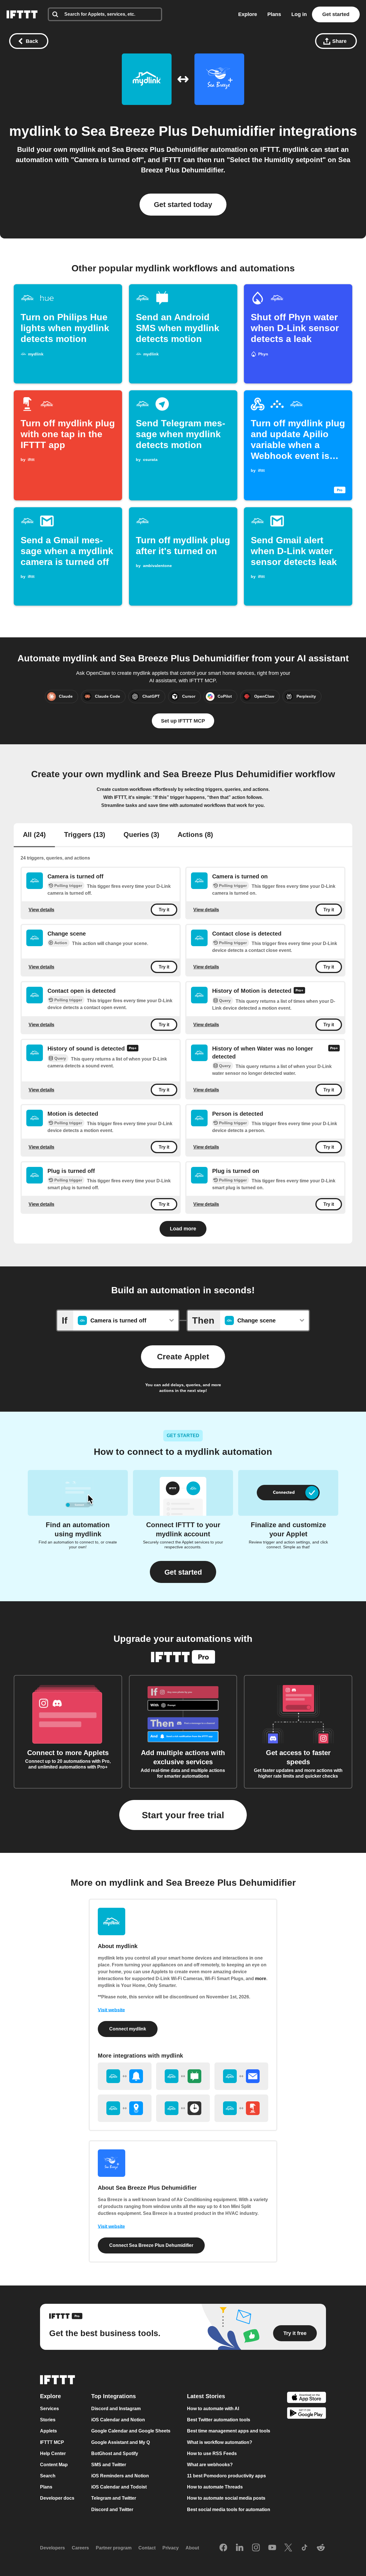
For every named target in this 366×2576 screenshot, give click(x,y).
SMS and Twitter (109, 2465)
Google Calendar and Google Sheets (131, 2431)
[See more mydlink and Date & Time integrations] (183, 2108)
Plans (274, 14)
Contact (147, 2548)
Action (61, 943)
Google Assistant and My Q (121, 2442)
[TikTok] (305, 2548)
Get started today (183, 204)
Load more (183, 1229)
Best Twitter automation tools (219, 2420)
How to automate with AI (213, 2409)
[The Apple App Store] (307, 2398)
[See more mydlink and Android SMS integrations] (183, 2076)
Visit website (111, 2010)
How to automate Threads (215, 2487)
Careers (80, 2548)
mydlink (35, 131)
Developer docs (57, 2498)
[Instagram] (256, 2548)
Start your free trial (183, 1815)
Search (48, 2476)
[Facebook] (223, 2548)
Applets (48, 2431)
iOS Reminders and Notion (120, 2476)
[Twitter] (288, 2548)
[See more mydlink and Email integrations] (241, 2076)
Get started (336, 14)
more (261, 1979)
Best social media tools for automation (229, 2510)
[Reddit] (321, 2548)
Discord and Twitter (112, 2510)
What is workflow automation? (220, 2442)
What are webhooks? (210, 2465)
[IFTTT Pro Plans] (299, 991)
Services (49, 2409)
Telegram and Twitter (114, 2498)
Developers (52, 2548)
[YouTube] (272, 2548)
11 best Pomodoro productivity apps (226, 2476)
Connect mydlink (128, 2029)
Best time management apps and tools (229, 2431)
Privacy (171, 2548)
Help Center (53, 2453)
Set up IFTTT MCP (183, 721)
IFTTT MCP (52, 2442)
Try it (164, 910)
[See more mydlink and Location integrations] (125, 2108)
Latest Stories (206, 2396)
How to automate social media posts (226, 2498)
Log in (299, 14)
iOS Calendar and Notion (118, 2420)
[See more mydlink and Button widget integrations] (241, 2108)
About (192, 2548)
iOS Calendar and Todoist (119, 2487)
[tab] (34, 835)
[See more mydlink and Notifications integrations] (125, 2076)
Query (225, 1000)
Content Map (54, 2465)
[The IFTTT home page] (22, 14)
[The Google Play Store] (307, 2414)
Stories (48, 2420)
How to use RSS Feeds (212, 2453)
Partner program (114, 2548)
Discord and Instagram (116, 2409)
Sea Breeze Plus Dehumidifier (178, 131)
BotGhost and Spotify (115, 2453)
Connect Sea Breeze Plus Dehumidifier (151, 2245)
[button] (183, 1572)
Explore (248, 14)
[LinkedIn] (240, 2548)
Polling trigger (68, 886)
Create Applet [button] (183, 1357)
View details (41, 909)
